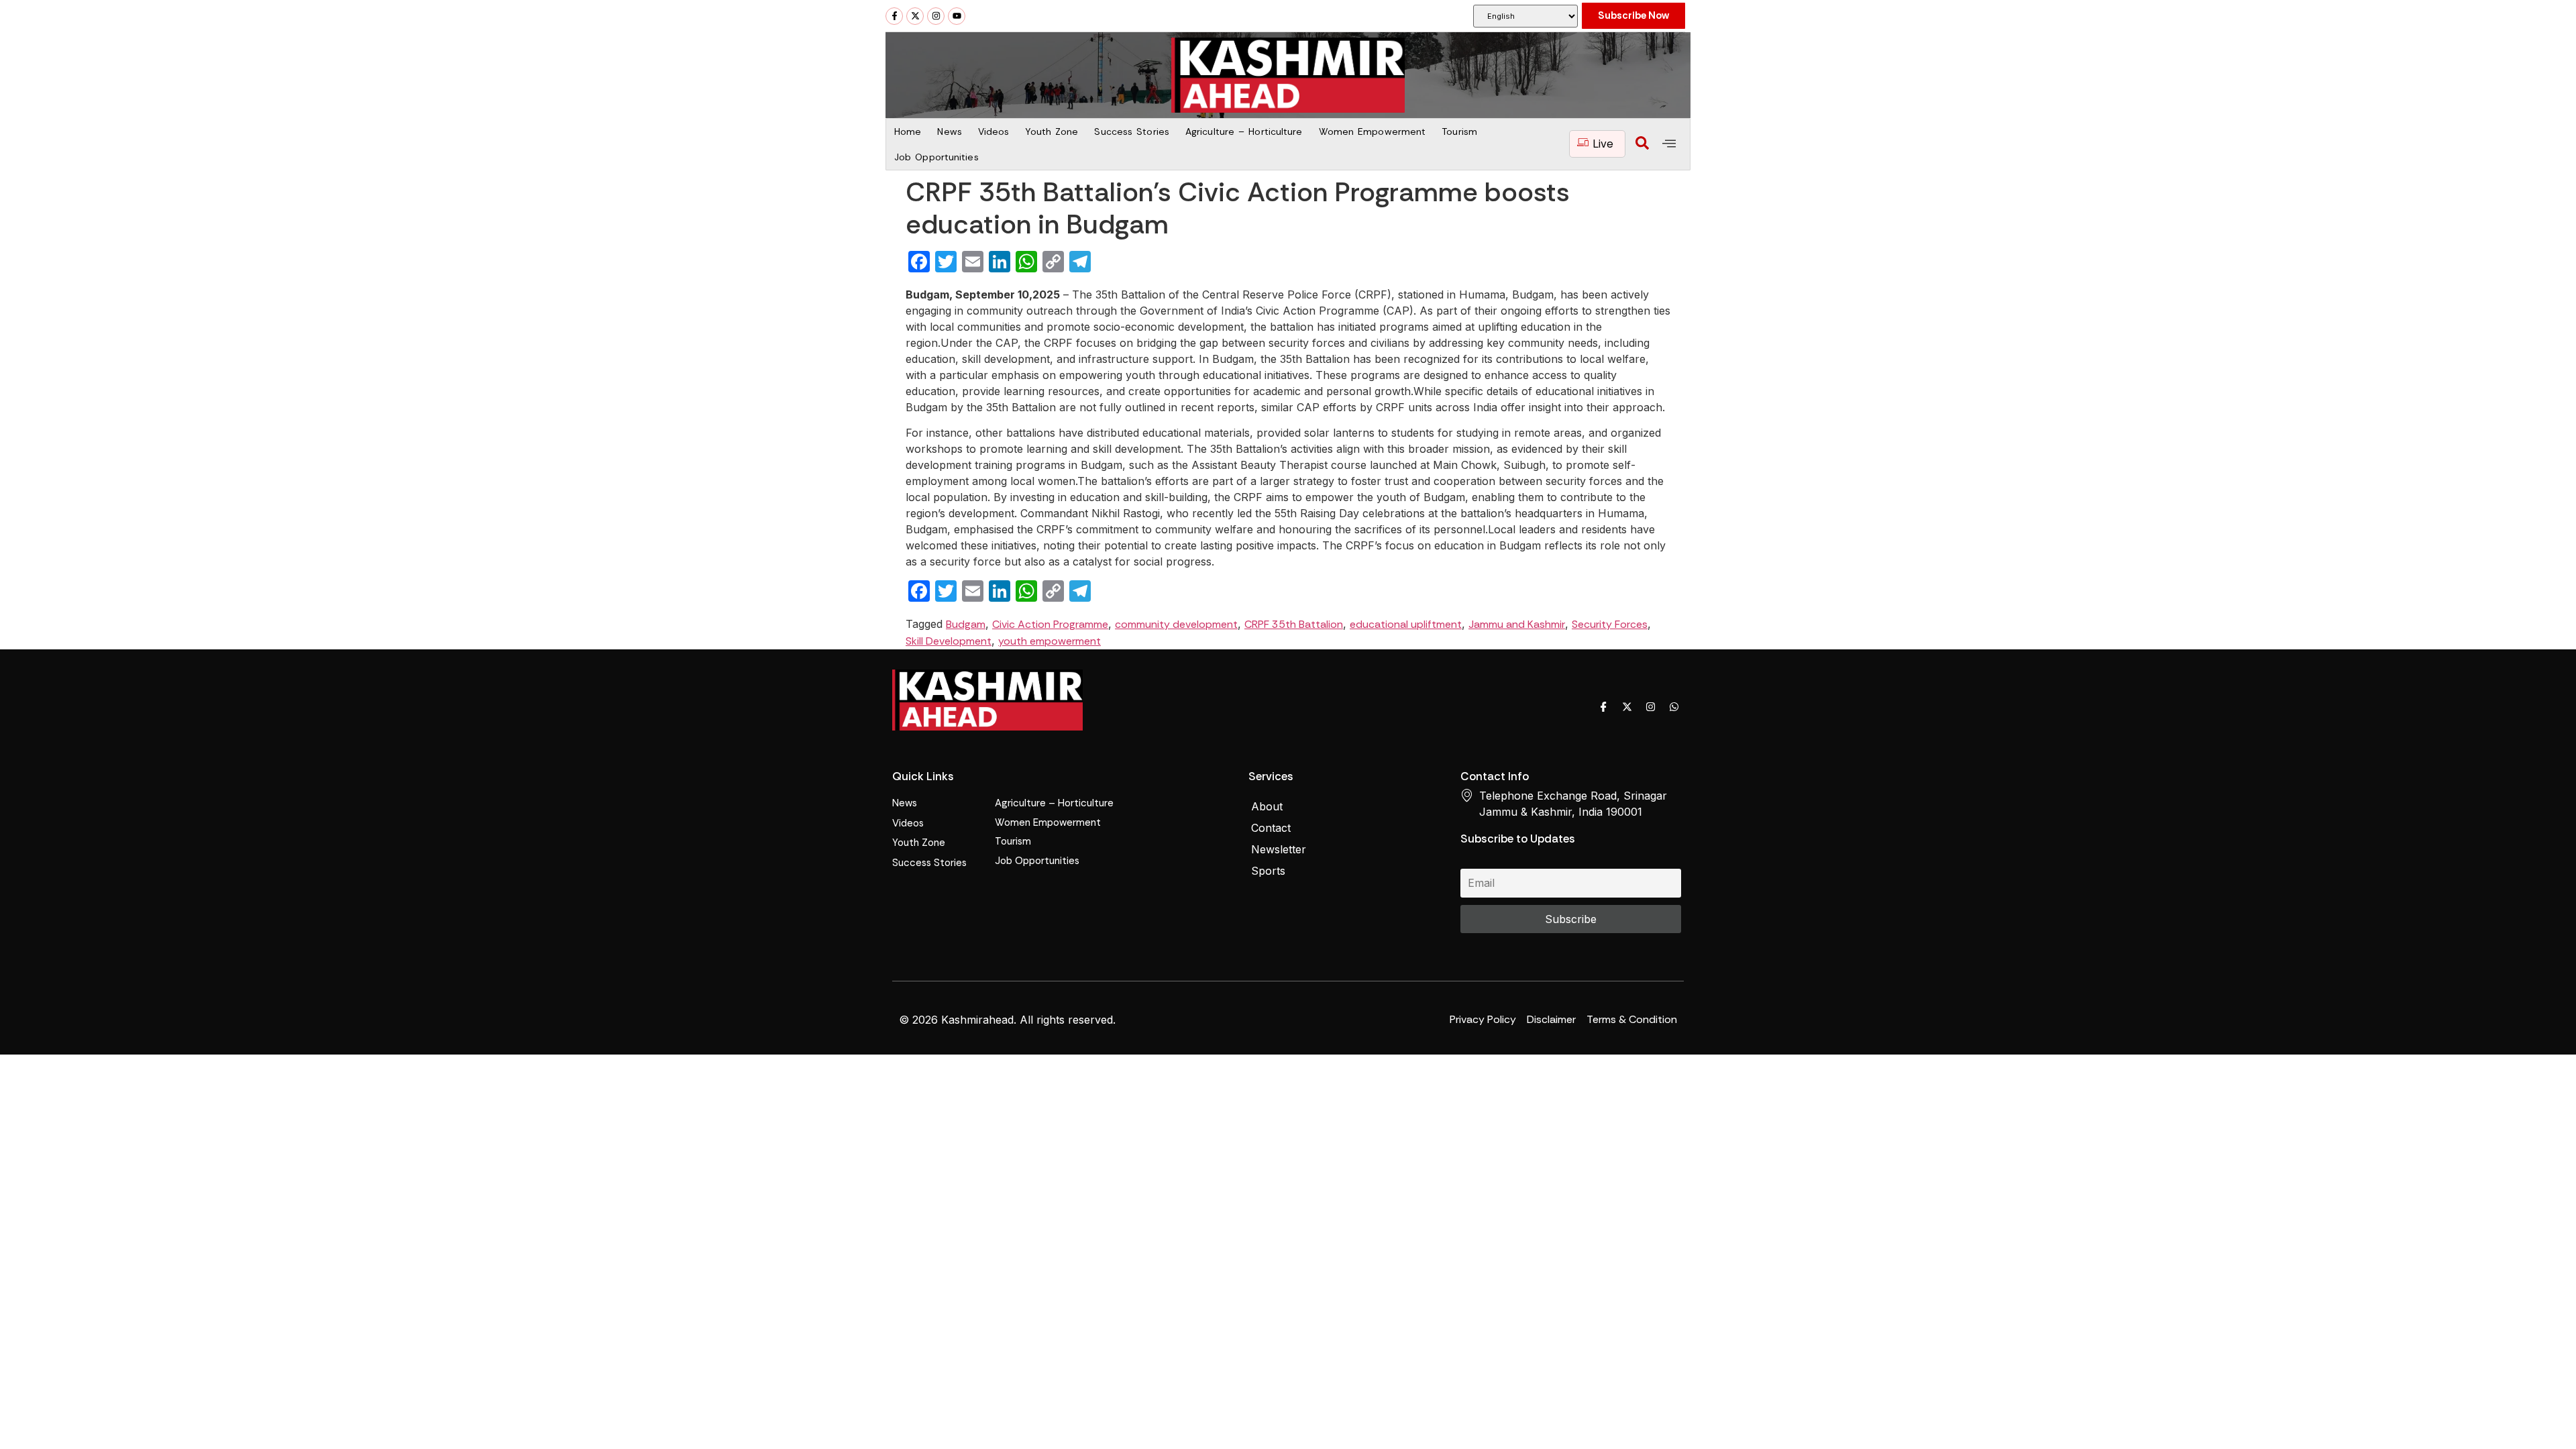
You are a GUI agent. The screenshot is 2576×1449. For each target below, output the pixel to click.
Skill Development (949, 641)
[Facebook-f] (894, 16)
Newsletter (1279, 849)
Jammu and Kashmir (1517, 624)
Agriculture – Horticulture (1244, 131)
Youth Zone (1052, 131)
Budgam (966, 624)
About (1267, 806)
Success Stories (1132, 131)
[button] (1642, 144)
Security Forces (1610, 624)
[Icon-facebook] (1603, 707)
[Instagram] (936, 16)
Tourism (1459, 131)
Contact (1271, 828)
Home (908, 131)
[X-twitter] (915, 16)
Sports (1268, 871)
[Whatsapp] (1674, 707)
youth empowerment (1050, 641)
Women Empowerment (1373, 131)
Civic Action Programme (1050, 624)
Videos (994, 131)
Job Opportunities (936, 157)
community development (1176, 624)
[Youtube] (957, 16)
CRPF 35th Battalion (1294, 624)
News (949, 131)
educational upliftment (1406, 624)
